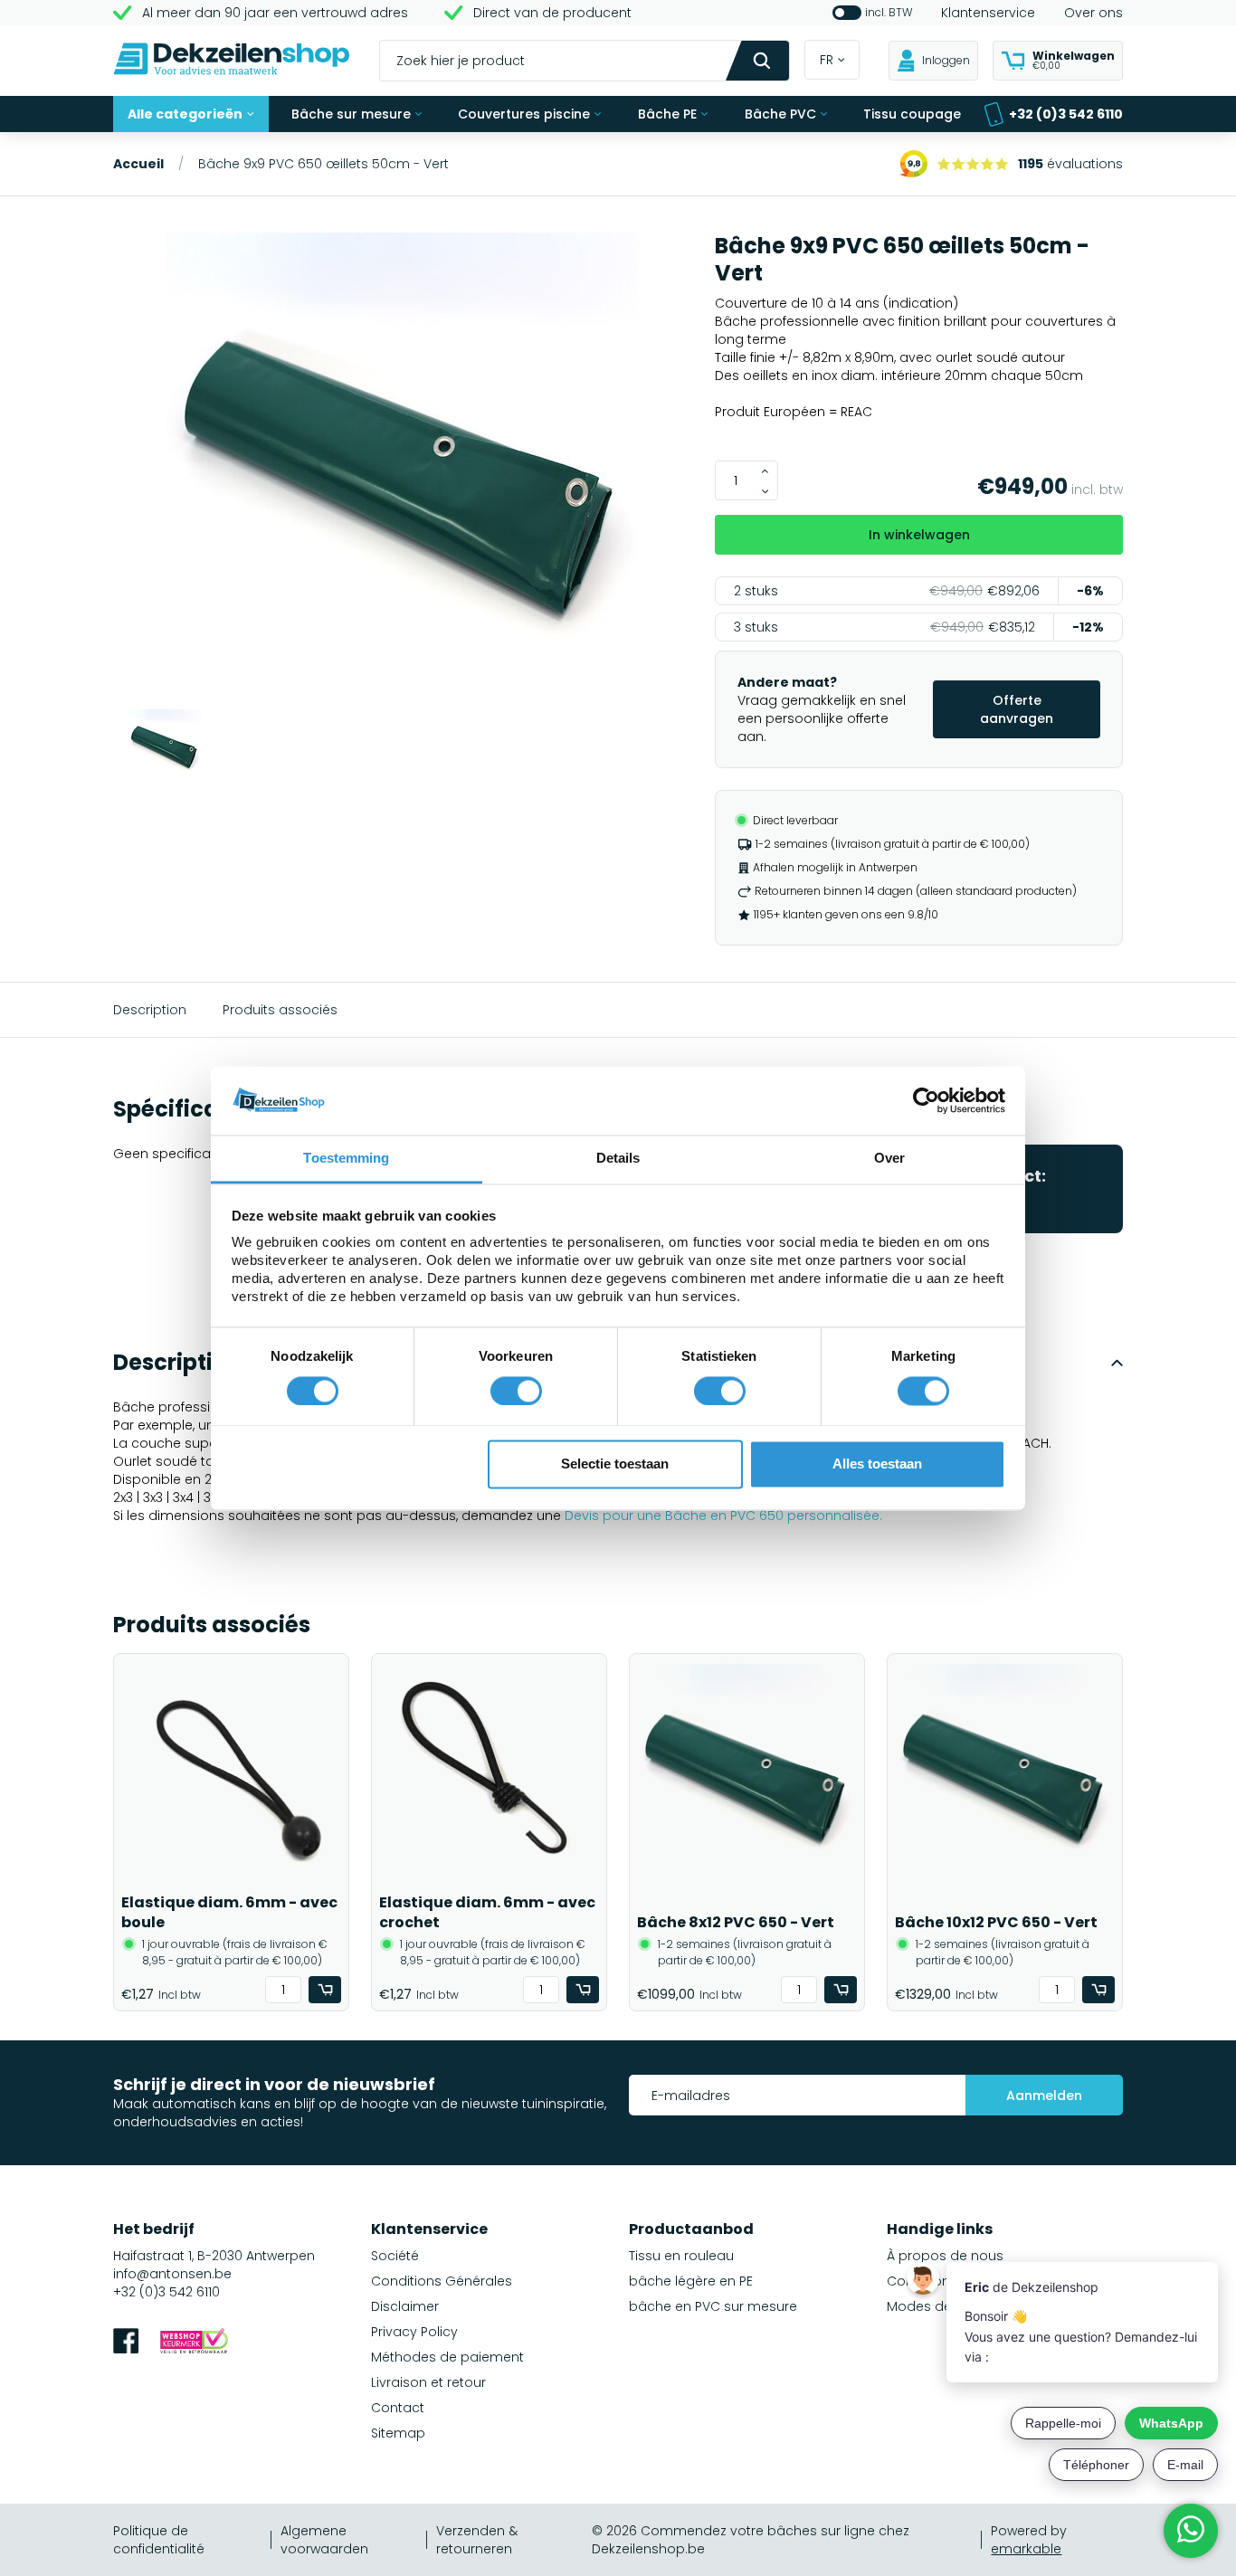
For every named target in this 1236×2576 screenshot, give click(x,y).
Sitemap (398, 2433)
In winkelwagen (919, 535)
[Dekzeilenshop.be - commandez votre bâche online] (232, 61)
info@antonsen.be (172, 2274)
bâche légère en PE (691, 2281)
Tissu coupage (912, 114)
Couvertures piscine (524, 114)
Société (395, 2256)
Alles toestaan (877, 1464)
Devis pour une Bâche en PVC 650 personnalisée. (723, 1516)
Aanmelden (1044, 2096)
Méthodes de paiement (447, 2357)
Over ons (1093, 13)
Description (150, 1010)
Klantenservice (988, 13)
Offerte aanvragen (1017, 709)
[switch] (516, 1391)
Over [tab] (889, 1159)
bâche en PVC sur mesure (713, 2306)
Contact (398, 2408)
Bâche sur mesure (351, 114)
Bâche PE (667, 114)
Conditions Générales (442, 2281)
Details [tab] (618, 1159)
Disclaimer (405, 2306)
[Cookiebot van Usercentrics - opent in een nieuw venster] (926, 1100)
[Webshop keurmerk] (194, 2343)
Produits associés (280, 1010)
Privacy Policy (414, 2332)
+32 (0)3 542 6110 (1066, 114)
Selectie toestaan (615, 1464)
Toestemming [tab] (346, 1159)
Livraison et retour (428, 2382)
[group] (403, 471)
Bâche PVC (780, 114)
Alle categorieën (185, 114)
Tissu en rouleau (681, 2256)
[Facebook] (126, 2343)
